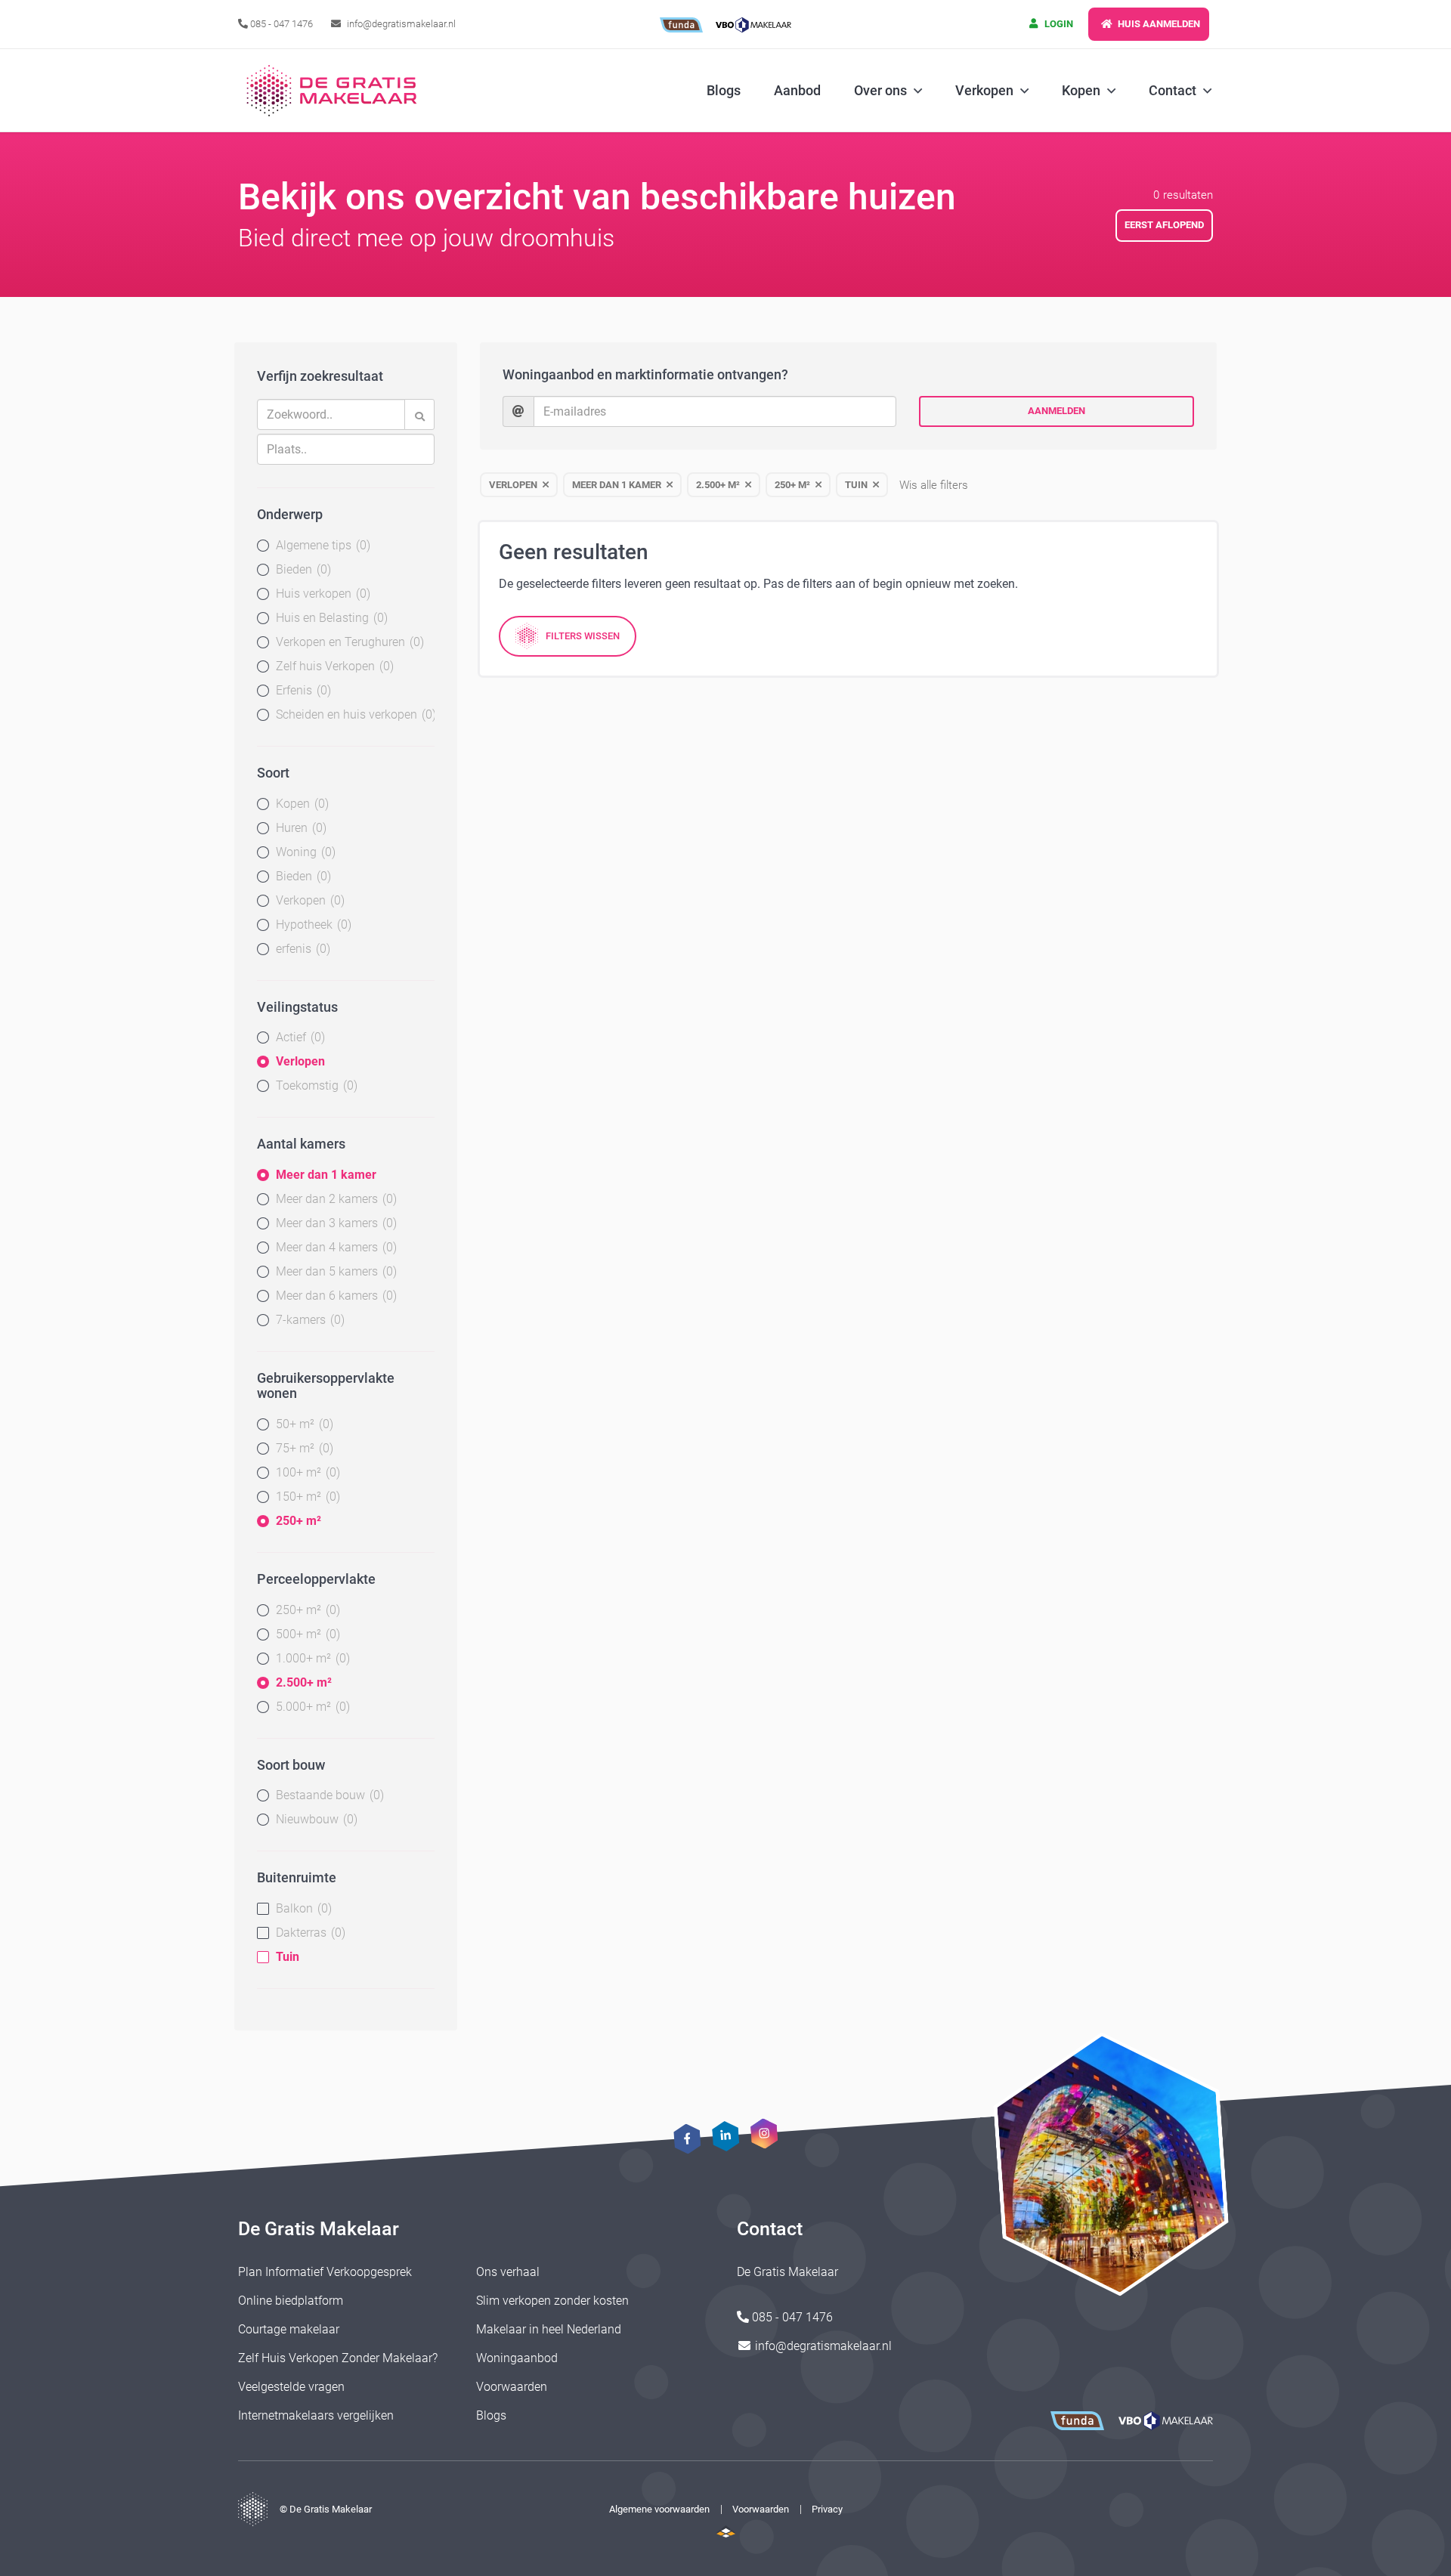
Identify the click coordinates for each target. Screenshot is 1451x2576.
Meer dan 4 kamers (334, 1247)
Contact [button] (1173, 90)
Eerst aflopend (1164, 225)
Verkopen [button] (984, 90)
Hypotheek (312, 925)
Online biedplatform (291, 2301)
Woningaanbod (517, 2358)
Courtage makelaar (289, 2329)
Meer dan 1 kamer (326, 1175)
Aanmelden (1057, 411)
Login (1058, 24)
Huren (299, 828)
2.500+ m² (304, 1682)
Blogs (724, 90)
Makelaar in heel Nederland (549, 2329)
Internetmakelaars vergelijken (316, 2415)
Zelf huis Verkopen (333, 666)
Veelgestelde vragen (291, 2387)
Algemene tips (321, 545)
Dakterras (309, 1933)
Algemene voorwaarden (659, 2509)
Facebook (687, 2139)
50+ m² (303, 1424)
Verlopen (300, 1061)
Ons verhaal (508, 2272)
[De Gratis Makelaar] (334, 91)
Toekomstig (315, 1085)
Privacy (827, 2509)
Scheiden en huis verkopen (354, 714)
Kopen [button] (1081, 90)
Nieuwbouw (315, 1819)
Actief (299, 1037)
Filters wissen (583, 636)
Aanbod (797, 90)
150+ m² (306, 1497)
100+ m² (306, 1472)
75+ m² (303, 1448)
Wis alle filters (934, 485)
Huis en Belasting (330, 618)
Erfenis (302, 690)
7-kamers (308, 1320)
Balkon (302, 1908)
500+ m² (306, 1634)
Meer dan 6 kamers (334, 1296)
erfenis (301, 949)
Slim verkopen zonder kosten (552, 2301)
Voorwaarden (512, 2387)
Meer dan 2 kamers (334, 1199)
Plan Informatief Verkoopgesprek (325, 2272)
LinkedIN (725, 2136)
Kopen (300, 804)
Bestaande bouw (328, 1795)
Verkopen (308, 900)
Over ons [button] (880, 90)
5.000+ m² (311, 1707)
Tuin (288, 1957)
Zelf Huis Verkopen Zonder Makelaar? (338, 2358)
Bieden (302, 569)
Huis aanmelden (1158, 24)
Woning (304, 852)
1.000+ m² (311, 1658)
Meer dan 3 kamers (334, 1223)
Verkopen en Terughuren (348, 642)
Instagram (764, 2133)
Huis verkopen (321, 594)
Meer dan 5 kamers (334, 1271)
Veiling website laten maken (726, 2531)
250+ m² (299, 1521)
